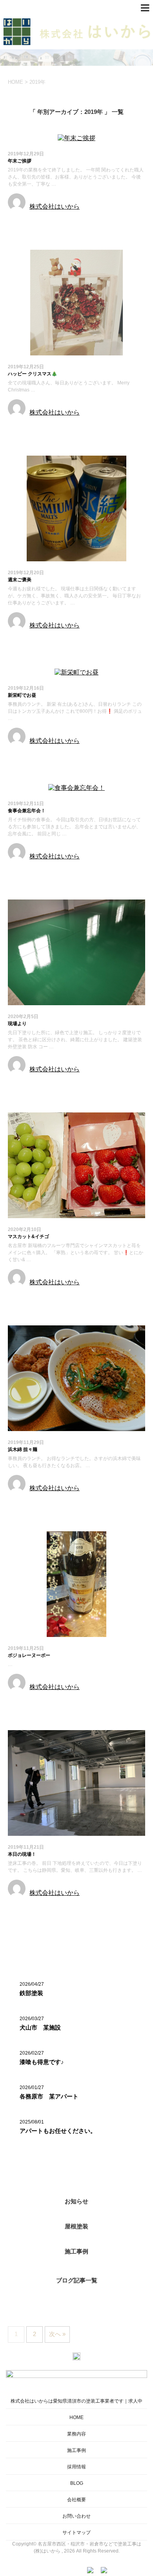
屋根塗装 (76, 2226)
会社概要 (76, 2500)
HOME (76, 2417)
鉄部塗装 (31, 1993)
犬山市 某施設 (40, 2027)
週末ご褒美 (20, 580)
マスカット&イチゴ (28, 1237)
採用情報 (76, 2467)
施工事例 (76, 2251)
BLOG (77, 2483)
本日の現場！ (22, 1854)
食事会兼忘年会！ (27, 811)
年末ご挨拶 (20, 161)
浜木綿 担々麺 (23, 1449)
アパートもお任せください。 (58, 2131)
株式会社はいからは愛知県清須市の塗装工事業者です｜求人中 (76, 2401)
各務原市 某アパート (49, 2096)
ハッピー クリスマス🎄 (33, 374)
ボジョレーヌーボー (29, 1655)
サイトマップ (76, 2533)
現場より (17, 1024)
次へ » (57, 2334)
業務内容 (76, 2434)
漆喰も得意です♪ (42, 2062)
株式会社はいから (55, 206)
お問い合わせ (76, 2516)
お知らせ (21, 221)
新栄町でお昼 (22, 695)
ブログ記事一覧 (77, 2280)
